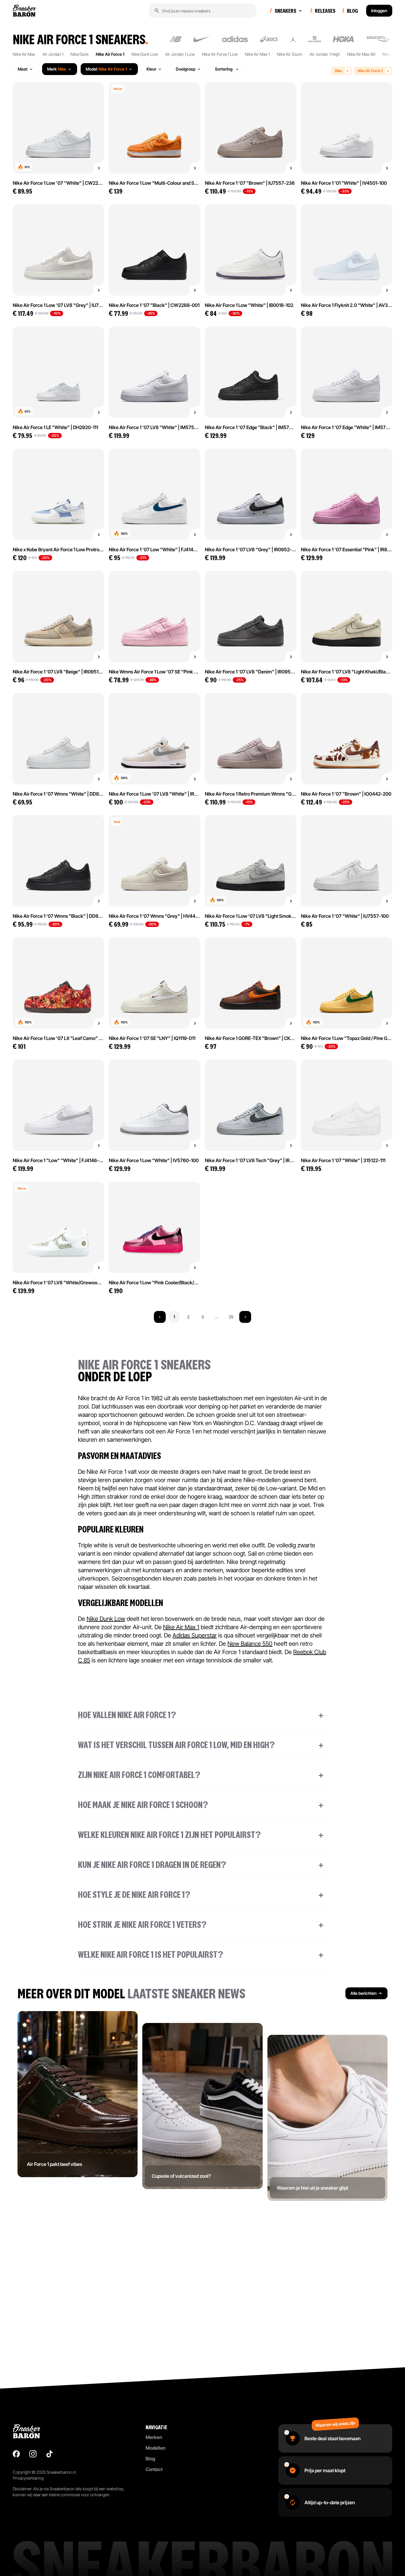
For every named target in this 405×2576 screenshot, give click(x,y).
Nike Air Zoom (290, 54)
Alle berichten (363, 1993)
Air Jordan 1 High (325, 54)
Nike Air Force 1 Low (220, 54)
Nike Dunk (80, 54)
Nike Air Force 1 (110, 54)
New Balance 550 (250, 1644)
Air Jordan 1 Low (180, 54)
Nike (339, 71)
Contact (154, 2469)
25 (231, 1317)
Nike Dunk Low (145, 54)
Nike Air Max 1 (257, 54)
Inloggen (379, 11)
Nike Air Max (24, 54)
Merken (154, 2437)
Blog (150, 2459)
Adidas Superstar (195, 1635)
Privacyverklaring (28, 2478)
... (217, 1317)
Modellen (156, 2448)
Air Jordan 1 (53, 54)
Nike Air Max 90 (361, 54)
